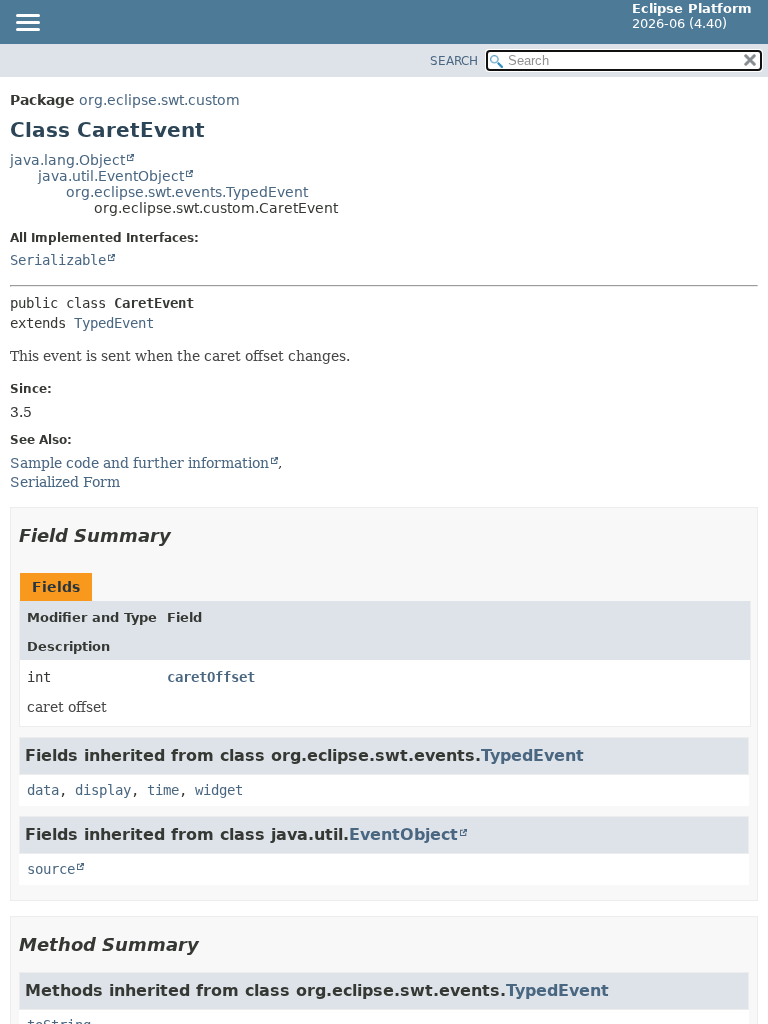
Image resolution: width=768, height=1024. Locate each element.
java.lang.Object (67, 160)
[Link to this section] (185, 535)
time (163, 790)
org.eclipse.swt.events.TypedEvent (187, 192)
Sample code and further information (139, 463)
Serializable (58, 260)
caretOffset (211, 677)
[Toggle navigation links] (27, 24)
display (103, 790)
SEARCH (454, 61)
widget (219, 790)
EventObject (403, 834)
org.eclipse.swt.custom (159, 100)
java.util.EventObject (111, 176)
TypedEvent (114, 323)
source (51, 869)
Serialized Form (65, 482)
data (43, 790)
